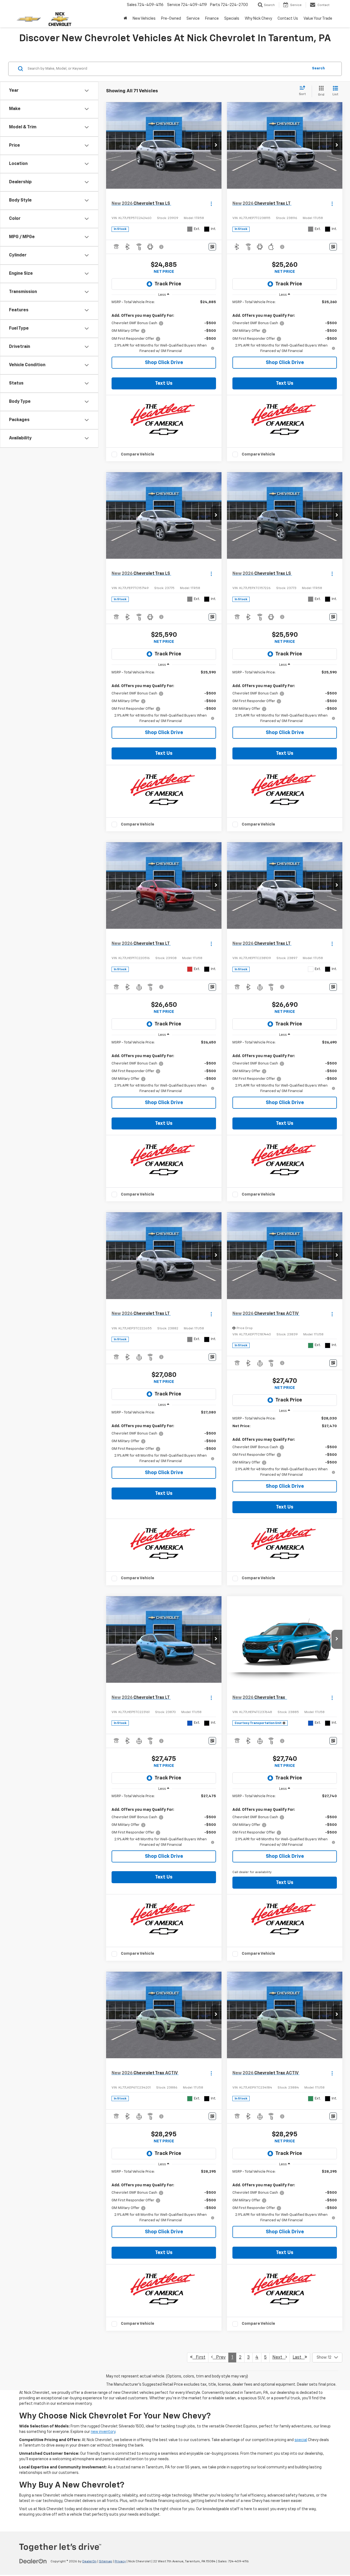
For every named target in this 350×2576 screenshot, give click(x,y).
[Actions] (211, 204)
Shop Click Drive (164, 363)
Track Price (168, 284)
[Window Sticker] (212, 247)
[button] (216, 146)
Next (279, 2358)
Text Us (164, 383)
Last (299, 2358)
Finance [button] (212, 19)
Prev (219, 2358)
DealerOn (89, 2562)
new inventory (103, 2432)
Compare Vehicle (138, 454)
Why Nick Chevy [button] (258, 19)
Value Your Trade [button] (318, 19)
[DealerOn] (33, 2561)
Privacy (120, 2562)
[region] (164, 327)
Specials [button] (232, 19)
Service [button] (193, 19)
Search (318, 68)
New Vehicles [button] (144, 19)
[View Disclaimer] (162, 247)
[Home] (125, 19)
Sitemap (106, 2562)
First (199, 2358)
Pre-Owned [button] (171, 19)
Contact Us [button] (288, 19)
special (301, 2440)
